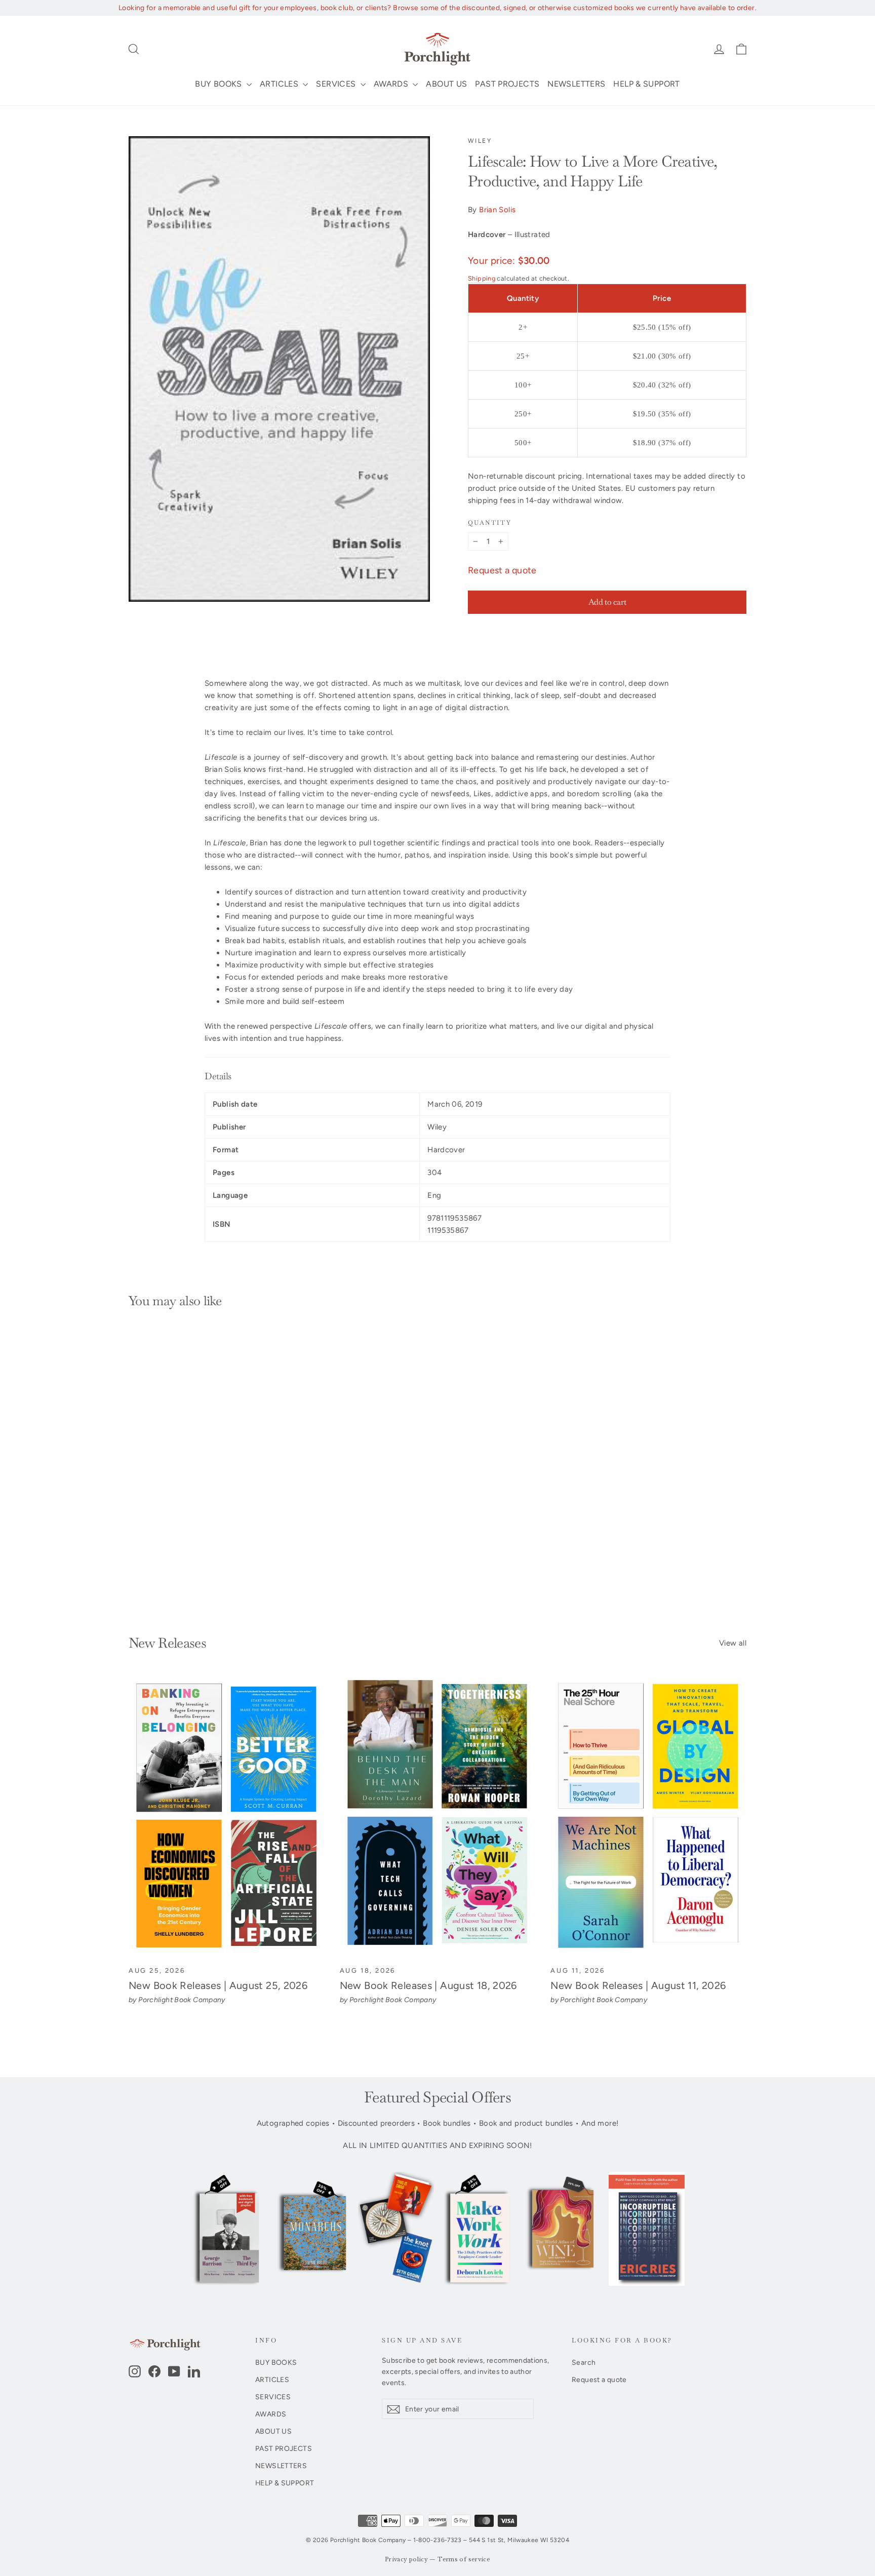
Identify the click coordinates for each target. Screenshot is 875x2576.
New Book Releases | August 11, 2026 (638, 1985)
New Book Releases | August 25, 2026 (218, 1985)
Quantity (490, 523)
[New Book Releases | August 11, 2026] (648, 1816)
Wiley (480, 141)
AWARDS (392, 84)
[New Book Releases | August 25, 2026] (227, 1816)
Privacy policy (406, 2560)
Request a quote (502, 570)
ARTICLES (280, 84)
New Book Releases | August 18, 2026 (428, 1985)
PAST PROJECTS (507, 84)
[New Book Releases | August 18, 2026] (438, 1816)
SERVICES (337, 84)
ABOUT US (446, 84)
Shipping (482, 278)
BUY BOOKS (220, 84)
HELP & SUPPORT (646, 84)
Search (584, 2362)
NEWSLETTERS (576, 84)
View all (733, 1643)
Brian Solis (497, 210)
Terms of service (464, 2560)
